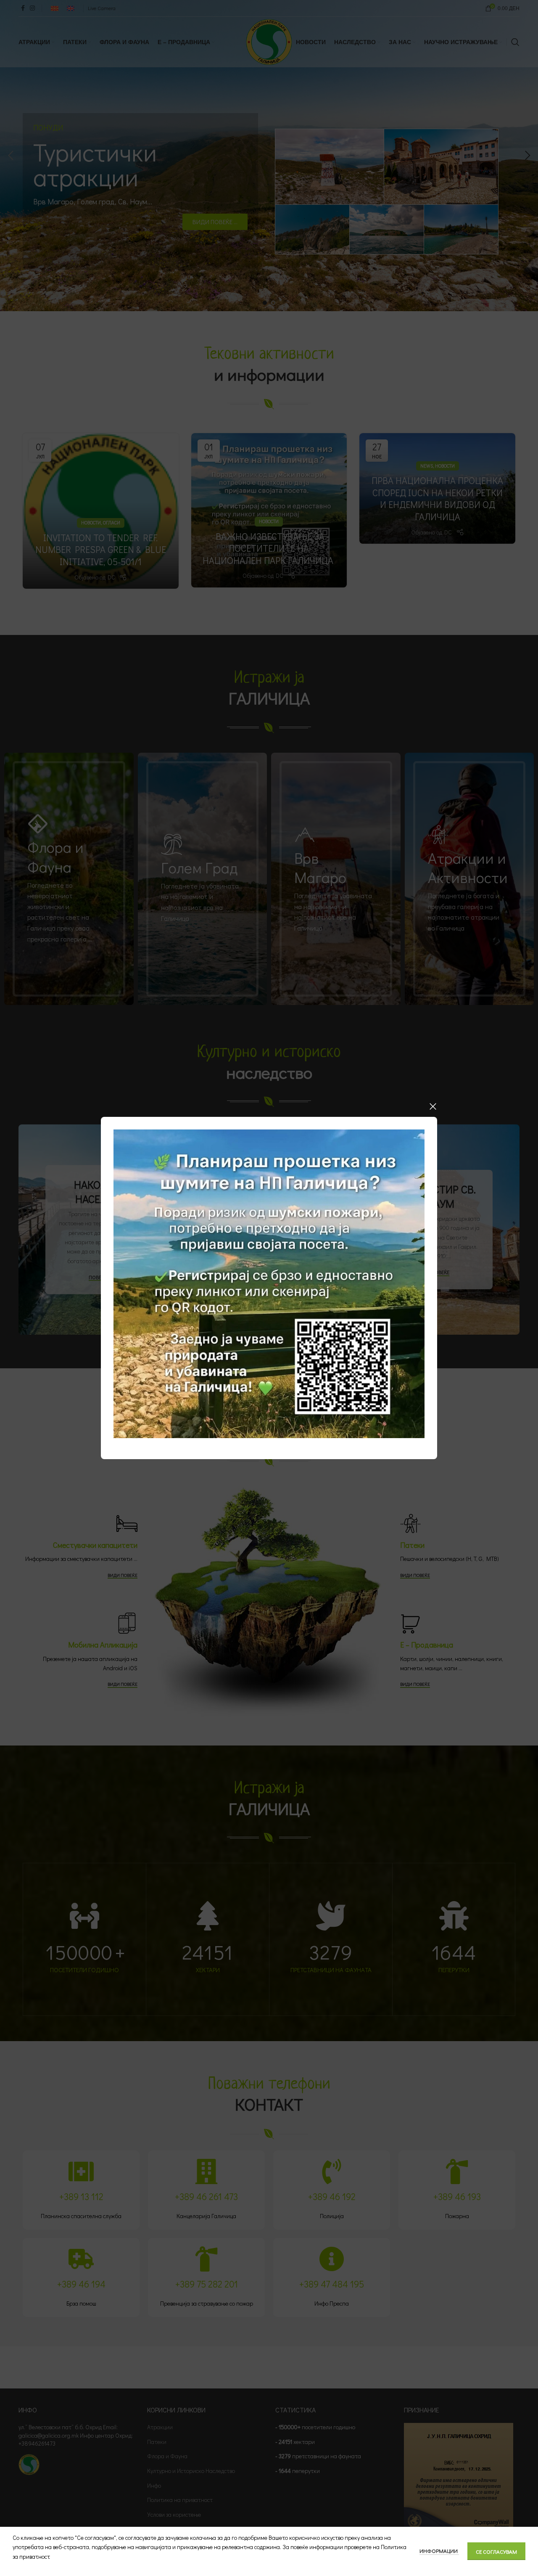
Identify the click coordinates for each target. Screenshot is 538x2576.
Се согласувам (496, 2551)
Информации (439, 2551)
